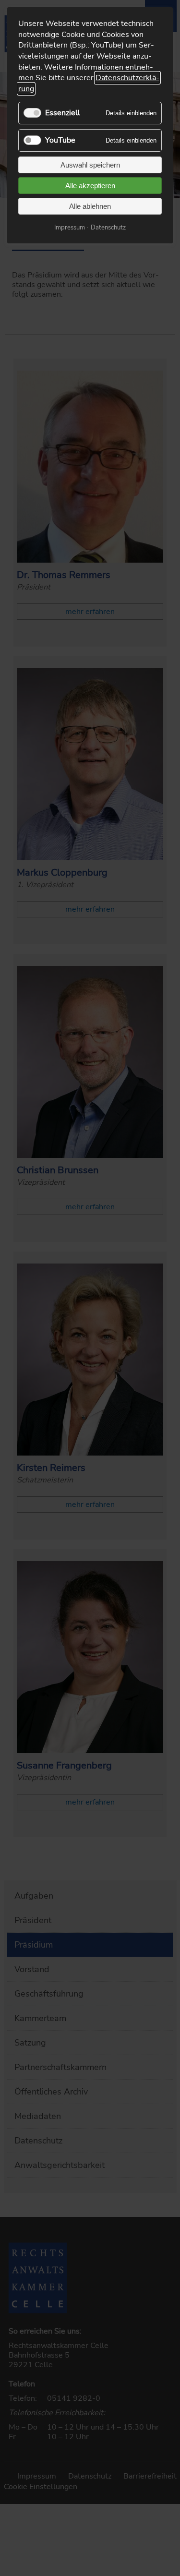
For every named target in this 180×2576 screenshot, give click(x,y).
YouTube (60, 140)
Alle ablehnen (90, 206)
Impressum (70, 228)
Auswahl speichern (90, 165)
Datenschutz (108, 228)
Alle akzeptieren (90, 186)
